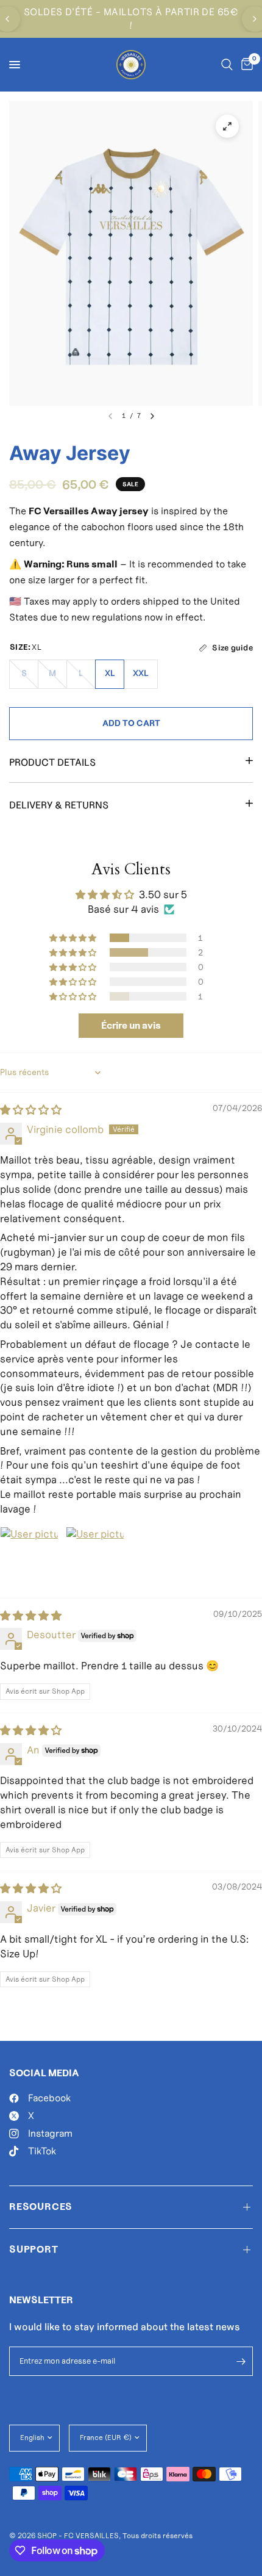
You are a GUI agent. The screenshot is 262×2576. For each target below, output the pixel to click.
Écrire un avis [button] (131, 1025)
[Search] (227, 65)
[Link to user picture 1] (29, 1556)
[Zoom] (227, 126)
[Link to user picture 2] (95, 1556)
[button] (74, 938)
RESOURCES (41, 2207)
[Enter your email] (241, 2361)
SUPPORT (34, 2249)
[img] (31, 1110)
